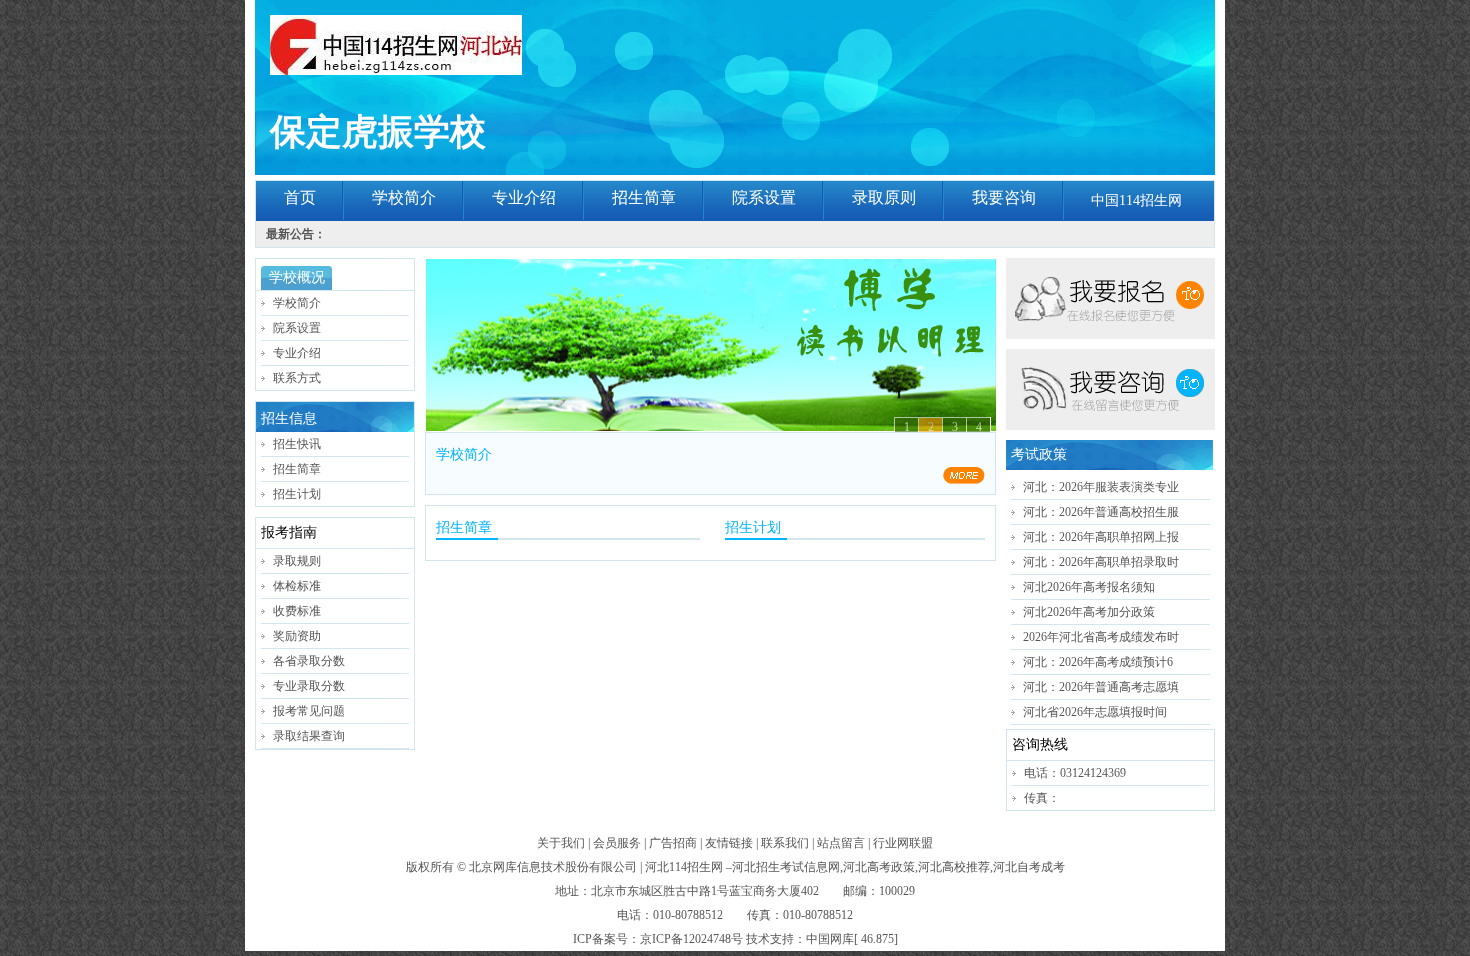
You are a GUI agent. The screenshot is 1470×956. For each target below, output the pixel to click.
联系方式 (297, 378)
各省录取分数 (309, 661)
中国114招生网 (1136, 200)
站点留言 (841, 843)
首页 (300, 197)
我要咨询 (1004, 197)
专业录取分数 (309, 686)
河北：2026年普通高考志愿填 (1101, 687)
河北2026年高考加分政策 (1089, 612)
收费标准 (297, 611)
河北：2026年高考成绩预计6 (1098, 662)
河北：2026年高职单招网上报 (1101, 537)
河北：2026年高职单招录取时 (1101, 562)
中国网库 (830, 939)
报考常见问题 (309, 711)
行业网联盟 (903, 843)
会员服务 (617, 843)
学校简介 (404, 197)
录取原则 (884, 197)
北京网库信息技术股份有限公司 (553, 867)
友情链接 (729, 843)
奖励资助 (297, 636)
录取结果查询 (309, 736)
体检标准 (297, 586)
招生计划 (297, 494)
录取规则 (297, 561)
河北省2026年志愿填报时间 (1095, 712)
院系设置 (764, 197)
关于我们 (561, 843)
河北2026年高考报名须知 (1089, 587)
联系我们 (785, 843)
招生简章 (644, 197)
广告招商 (673, 843)
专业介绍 (524, 197)
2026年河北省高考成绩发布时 (1101, 637)
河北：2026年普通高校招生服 (1101, 512)
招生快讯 (297, 444)
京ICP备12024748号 (691, 939)
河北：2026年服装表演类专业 (1101, 487)
